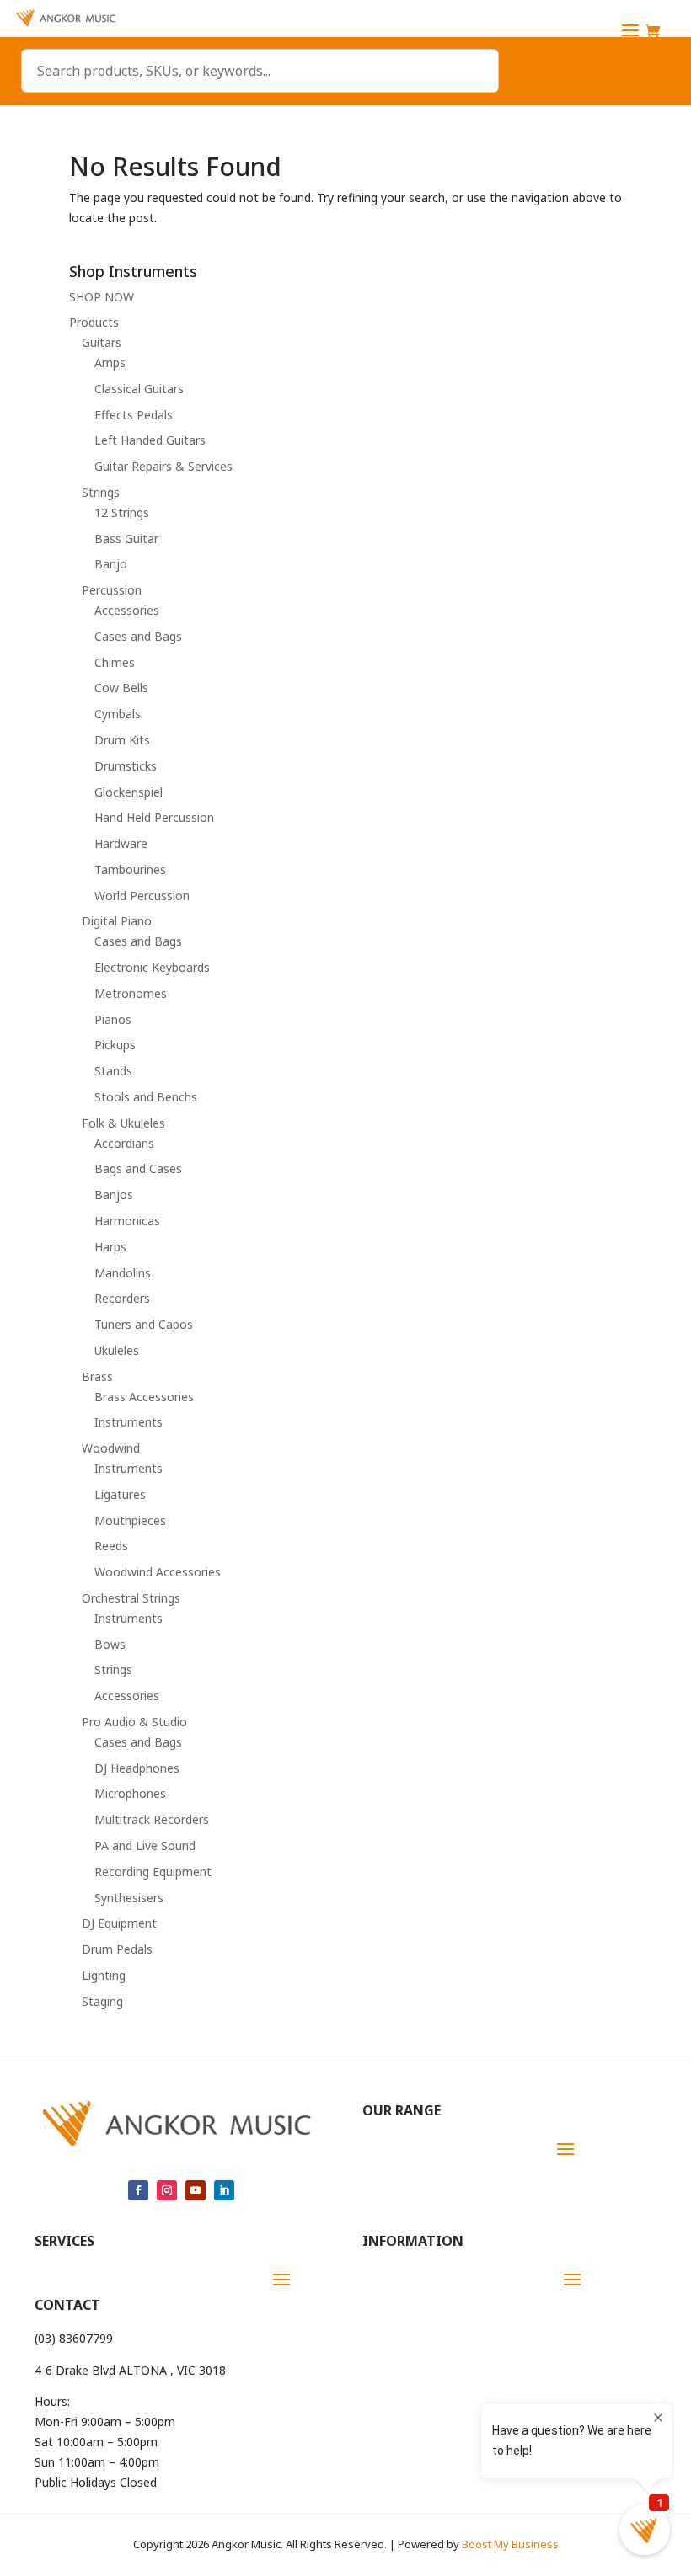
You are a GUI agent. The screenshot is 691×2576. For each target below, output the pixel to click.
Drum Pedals (117, 1949)
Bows (110, 1644)
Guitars (102, 342)
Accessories (127, 610)
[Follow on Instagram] (167, 2190)
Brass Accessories (144, 1397)
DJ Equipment (119, 1923)
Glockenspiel (129, 792)
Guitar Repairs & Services (163, 466)
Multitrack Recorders (152, 1819)
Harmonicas (127, 1221)
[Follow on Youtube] (196, 2190)
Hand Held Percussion (154, 817)
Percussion (112, 590)
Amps (110, 363)
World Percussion (142, 896)
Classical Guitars (139, 389)
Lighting (104, 1975)
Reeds (111, 1546)
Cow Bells (121, 688)
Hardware (121, 843)
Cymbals (118, 714)
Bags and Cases (138, 1168)
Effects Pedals (134, 415)
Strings (101, 492)
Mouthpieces (130, 1520)
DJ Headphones (137, 1768)
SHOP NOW (102, 297)
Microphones (130, 1793)
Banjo (111, 564)
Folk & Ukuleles (123, 1123)
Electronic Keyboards (152, 967)
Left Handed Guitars (150, 440)
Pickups (115, 1045)
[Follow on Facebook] (138, 2190)
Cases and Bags (138, 636)
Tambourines (130, 869)
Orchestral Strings (131, 1598)
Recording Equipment (153, 1872)
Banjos (114, 1195)
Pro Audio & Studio (134, 1722)
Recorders (122, 1298)
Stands (113, 1071)
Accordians (124, 1143)
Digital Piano (117, 921)
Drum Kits (122, 740)
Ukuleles (117, 1350)
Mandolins (123, 1273)
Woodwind (111, 1448)
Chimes (115, 662)
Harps (110, 1247)
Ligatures (120, 1494)
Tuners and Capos (144, 1324)
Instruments (129, 1422)
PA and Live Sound (145, 1845)
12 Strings (122, 512)
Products (94, 322)
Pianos (113, 1019)
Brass (97, 1376)
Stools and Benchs (146, 1097)
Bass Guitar (126, 539)
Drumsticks (126, 766)
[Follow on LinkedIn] (224, 2190)
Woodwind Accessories (158, 1572)
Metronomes (131, 993)
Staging (102, 2001)
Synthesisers (129, 1898)
